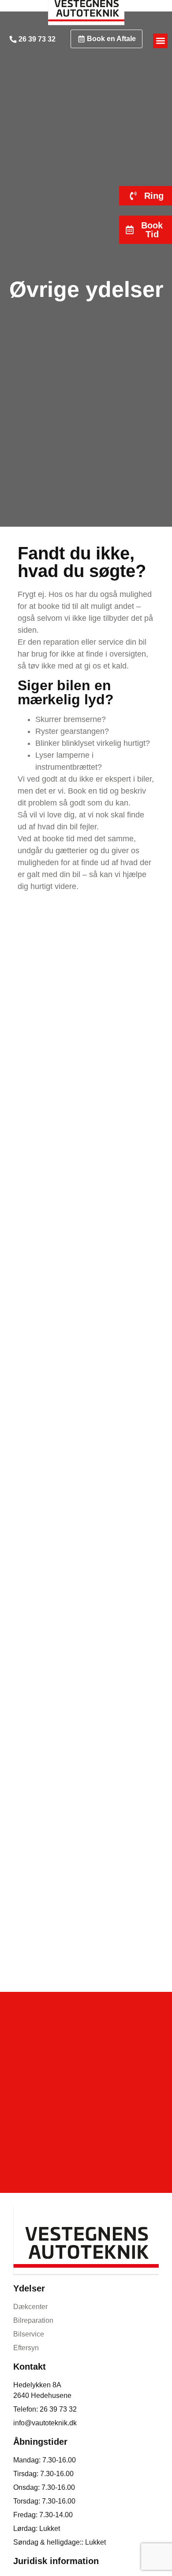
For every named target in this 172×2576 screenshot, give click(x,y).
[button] (160, 41)
